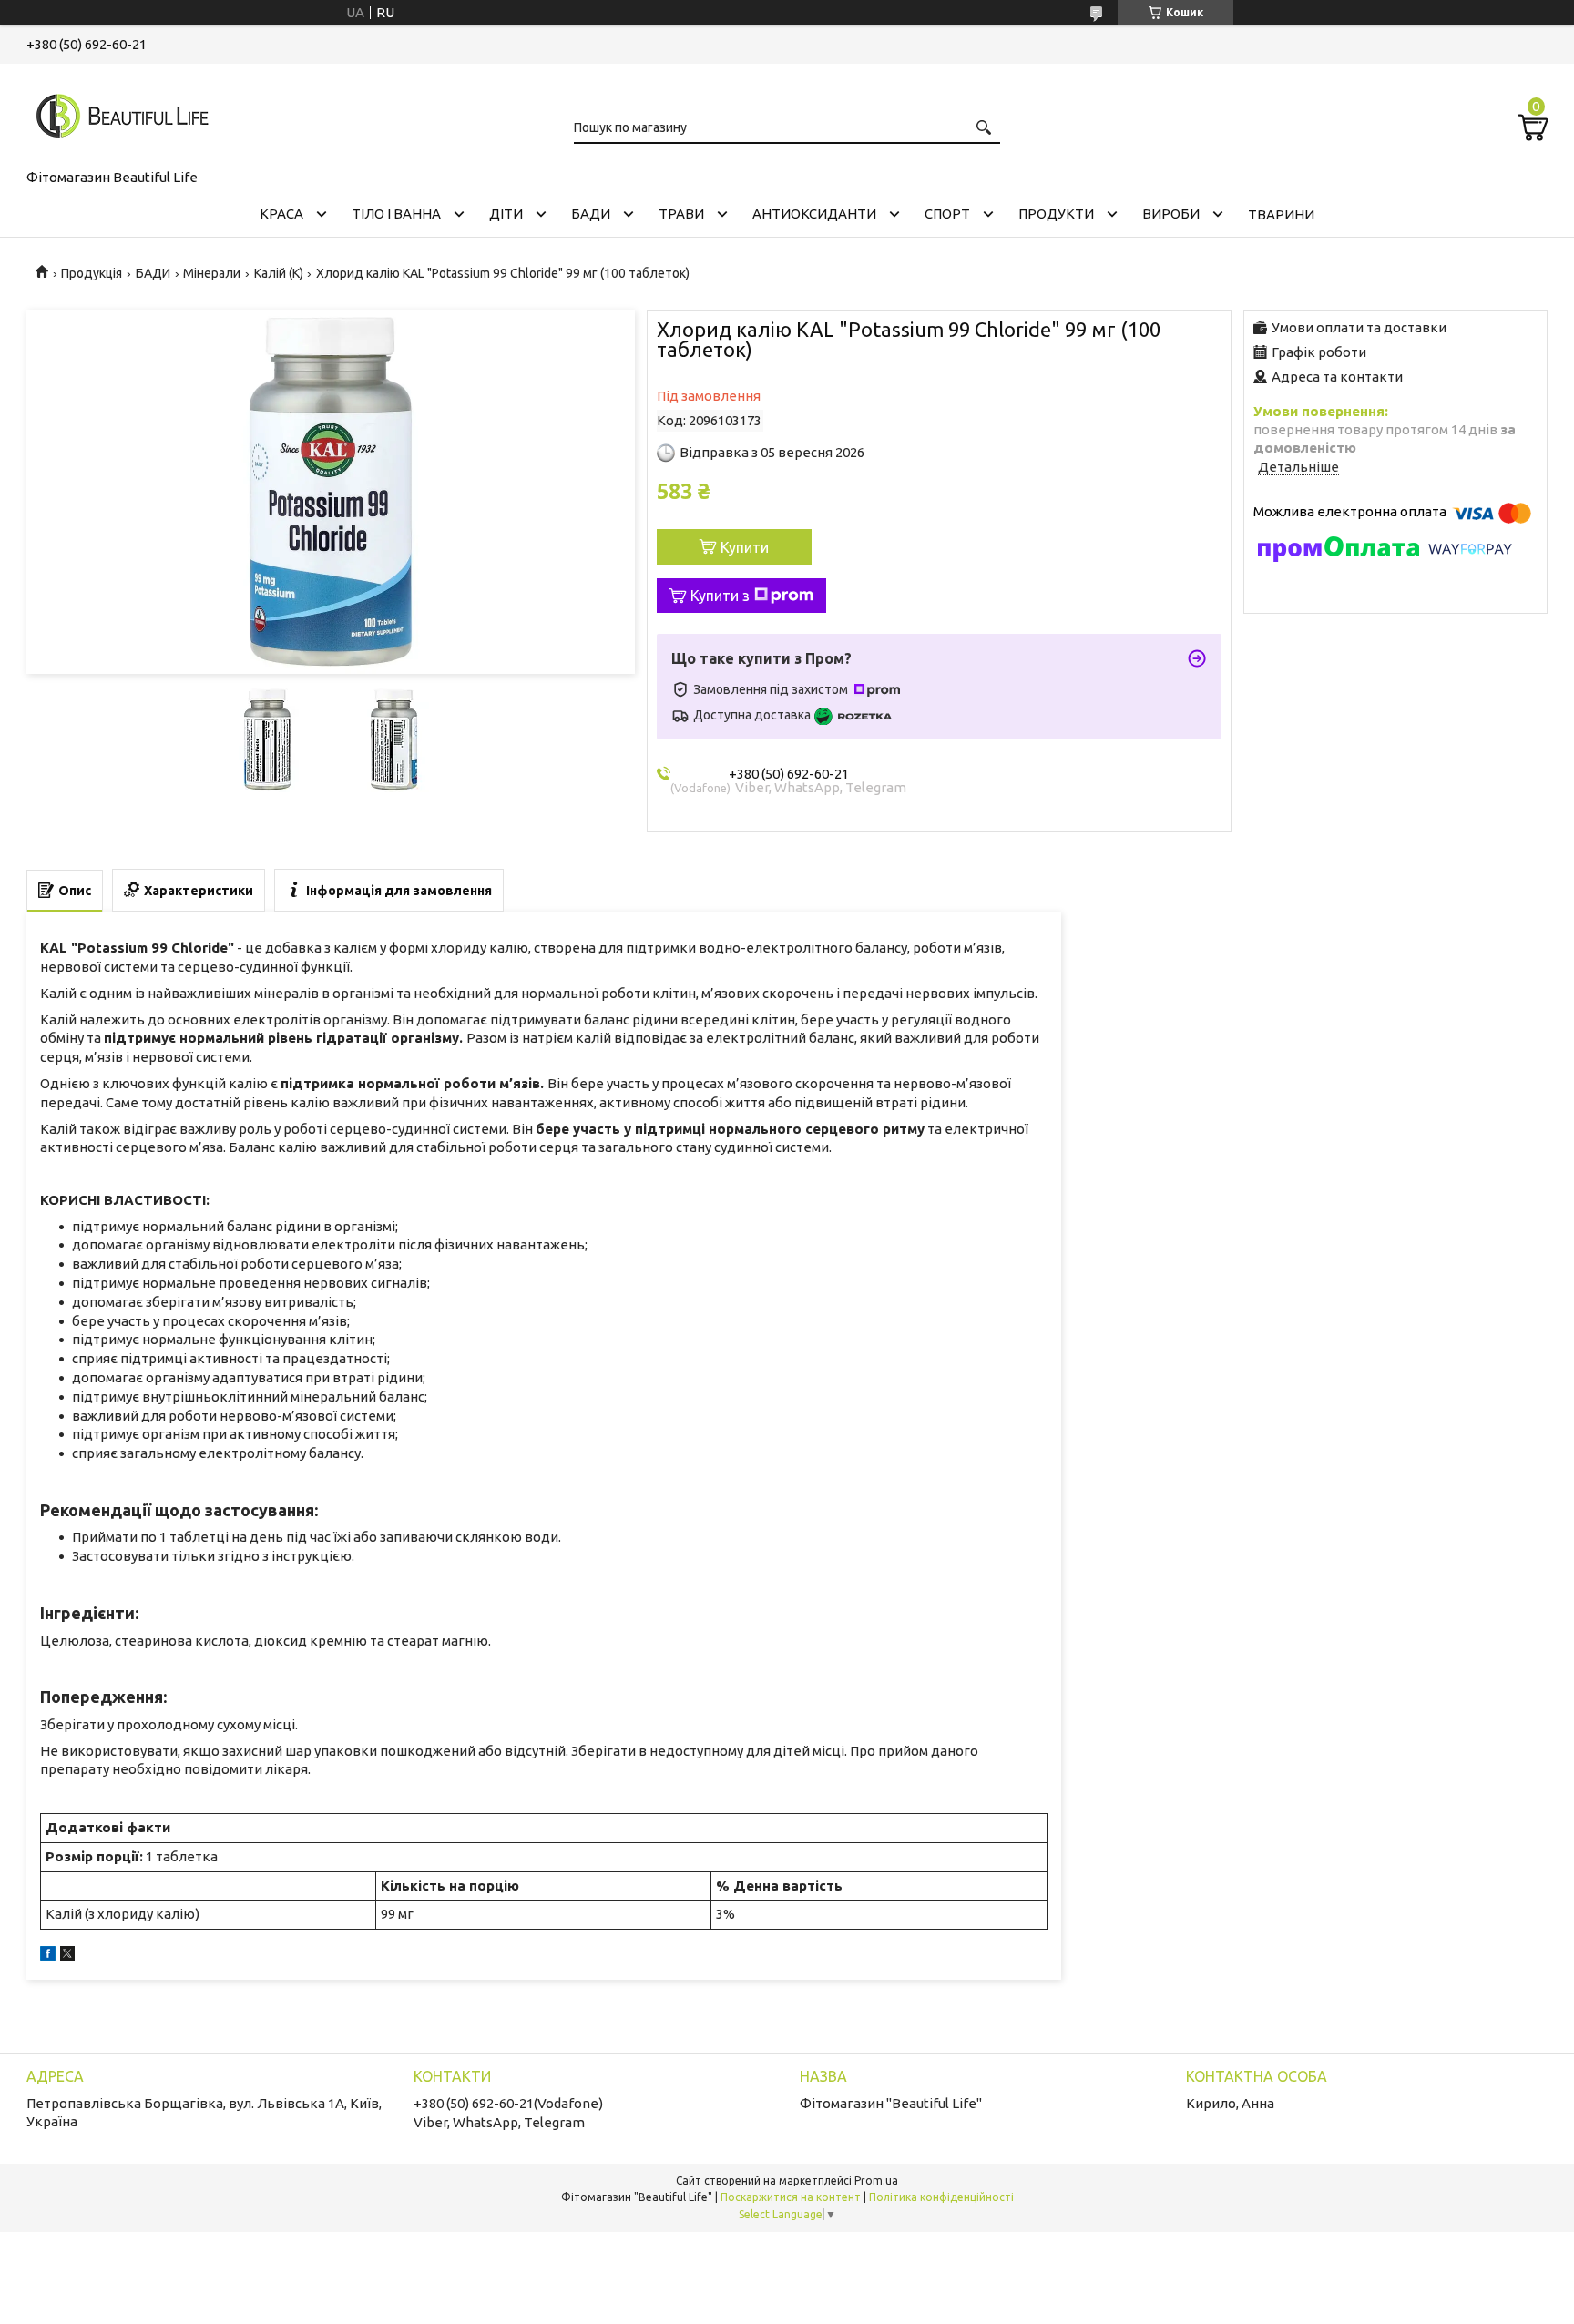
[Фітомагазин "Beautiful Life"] (118, 113)
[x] (67, 1956)
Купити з (720, 596)
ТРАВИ (681, 214)
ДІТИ (506, 214)
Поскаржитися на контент (791, 2197)
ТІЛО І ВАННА (396, 214)
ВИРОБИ (1171, 214)
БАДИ (591, 214)
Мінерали (212, 273)
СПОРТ (947, 214)
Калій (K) (279, 273)
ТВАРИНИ (1281, 214)
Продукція (92, 273)
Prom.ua (876, 2181)
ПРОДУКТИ (1056, 214)
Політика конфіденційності (941, 2197)
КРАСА (281, 214)
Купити (745, 547)
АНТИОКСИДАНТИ (814, 214)
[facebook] (48, 1956)
